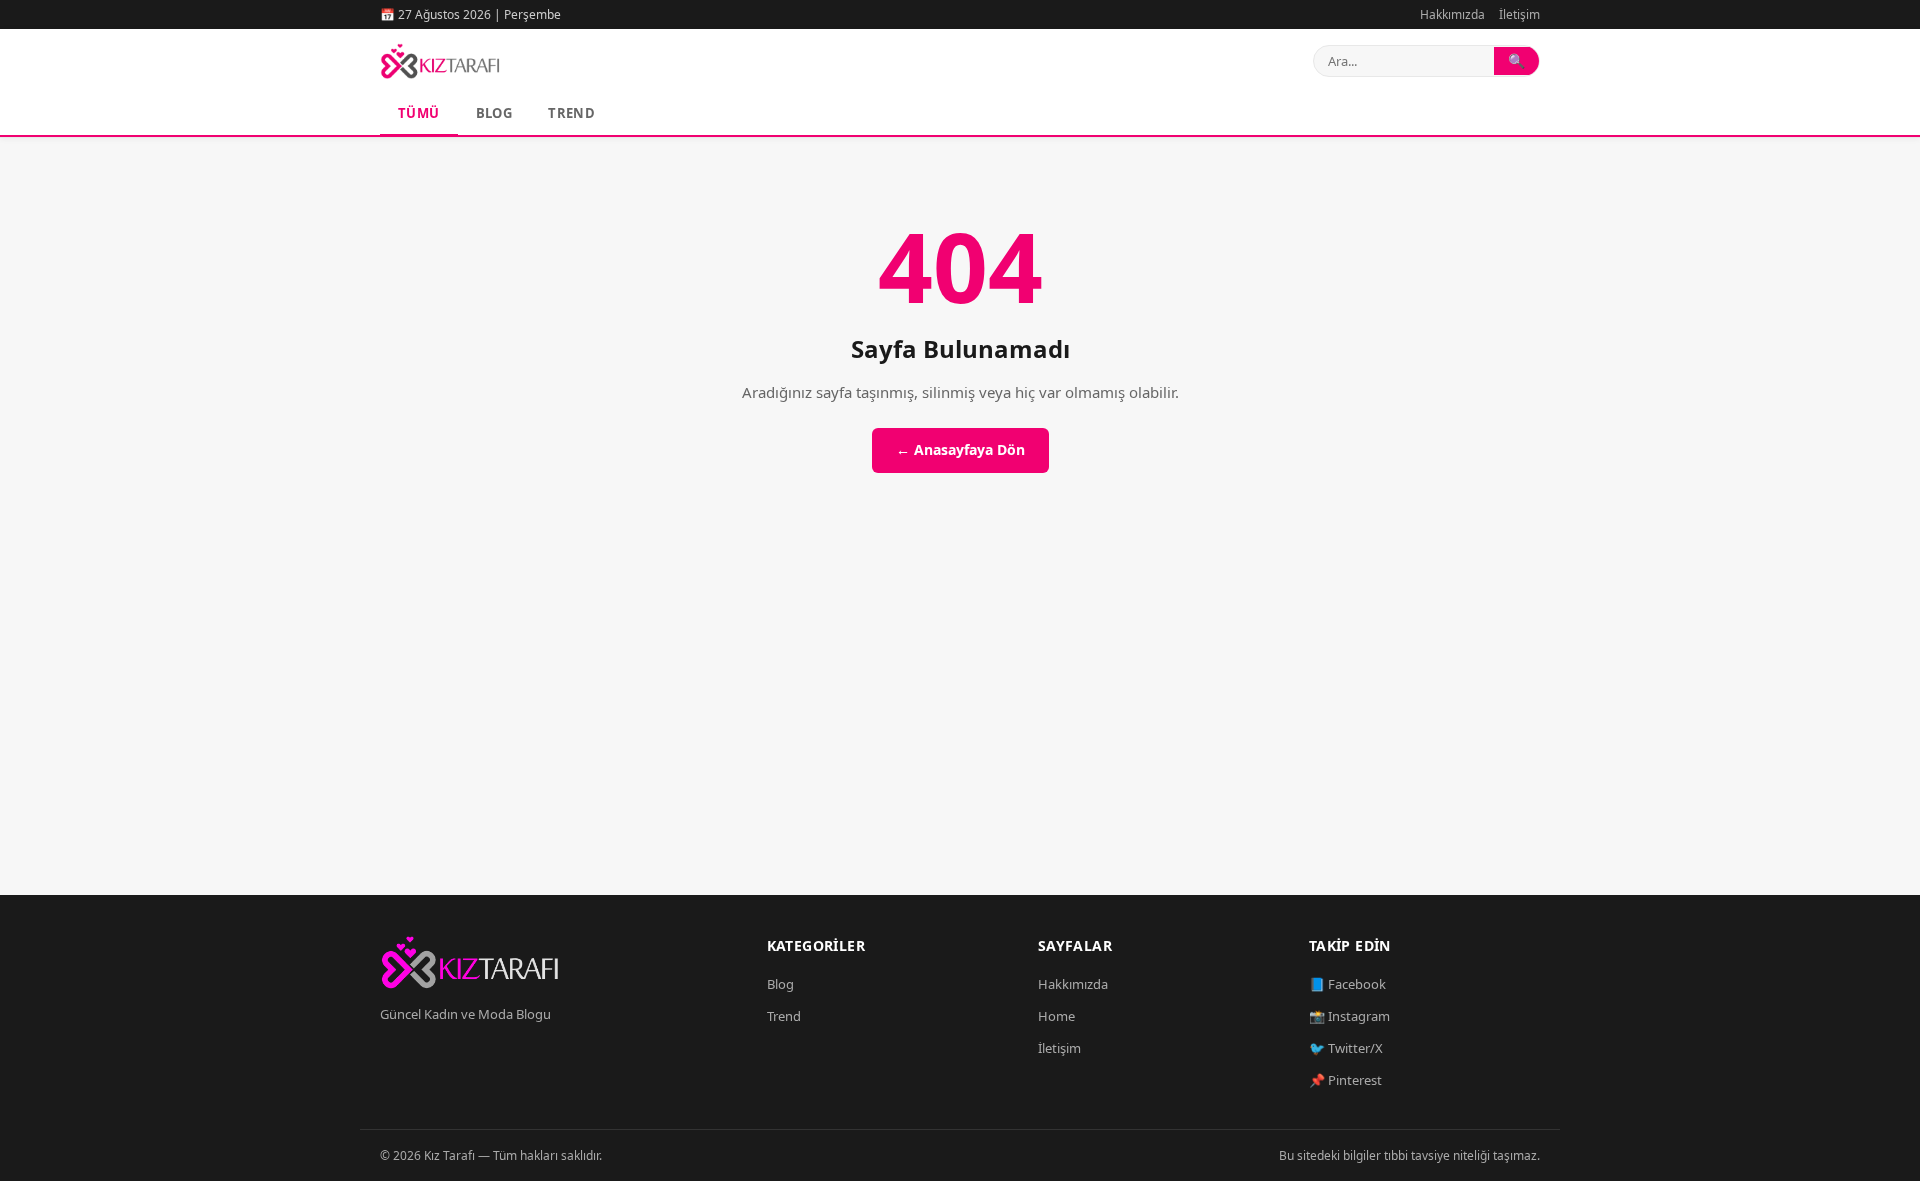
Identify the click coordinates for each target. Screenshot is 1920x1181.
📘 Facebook (1347, 984)
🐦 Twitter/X (1346, 1048)
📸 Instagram (1349, 1016)
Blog (494, 113)
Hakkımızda (1452, 14)
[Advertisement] (960, 707)
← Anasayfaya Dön (960, 449)
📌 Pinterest (1345, 1080)
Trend (571, 113)
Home (1056, 1016)
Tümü (419, 113)
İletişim (1519, 14)
